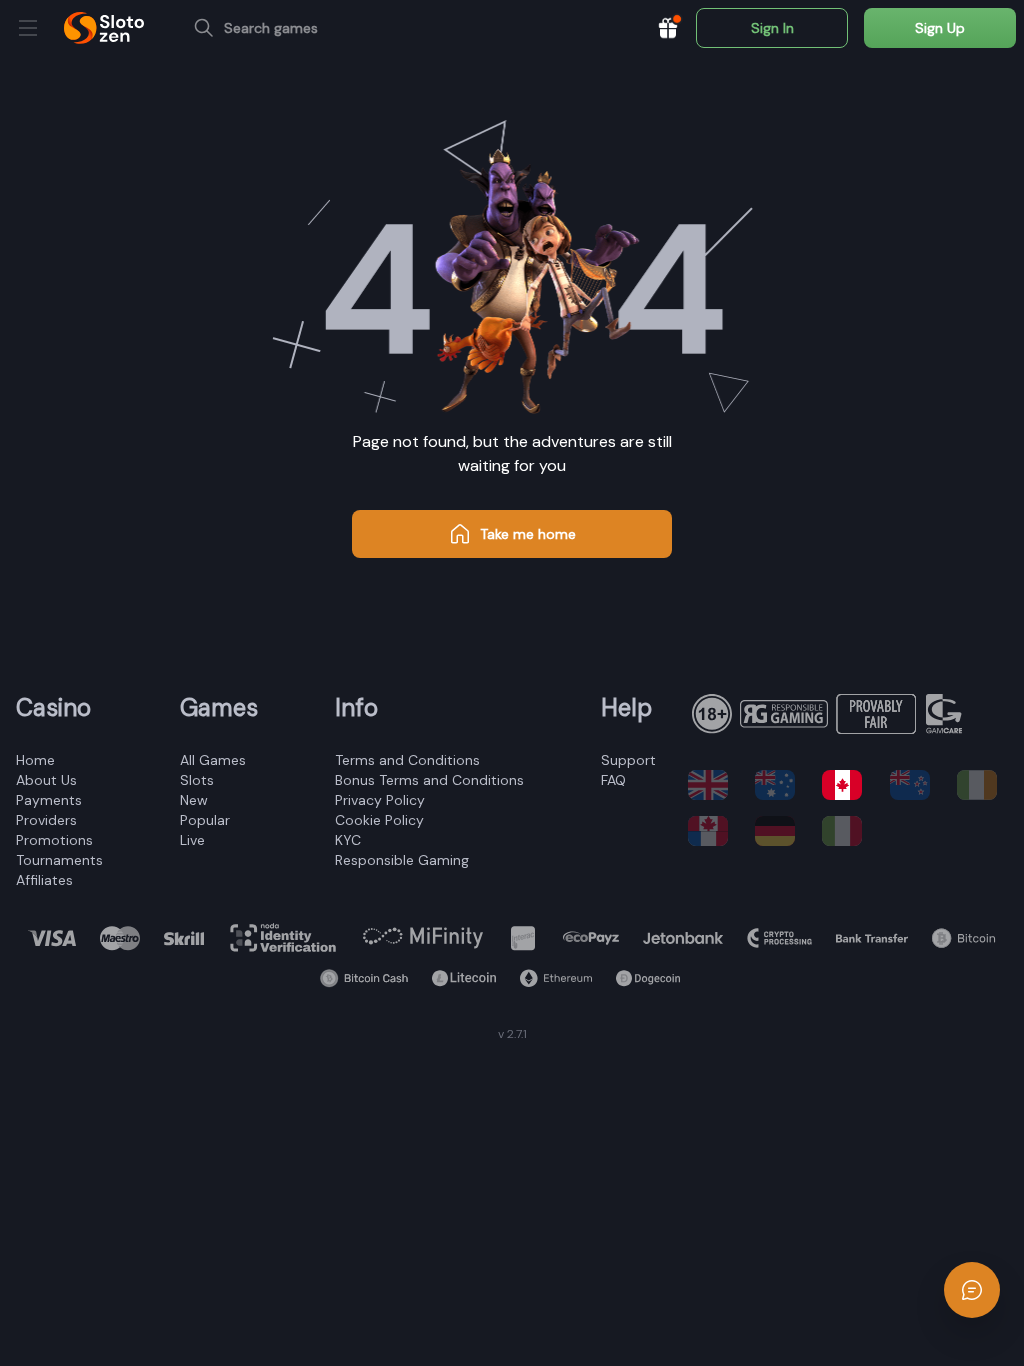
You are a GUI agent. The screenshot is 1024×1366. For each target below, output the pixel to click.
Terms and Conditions (407, 760)
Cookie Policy (379, 820)
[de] (780, 831)
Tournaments (59, 860)
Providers (46, 820)
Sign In (772, 28)
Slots (197, 780)
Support (628, 760)
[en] (713, 785)
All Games (213, 760)
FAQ (613, 780)
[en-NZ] (915, 785)
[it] (847, 831)
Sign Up (940, 28)
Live (192, 840)
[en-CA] (847, 785)
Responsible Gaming (402, 860)
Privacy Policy (380, 800)
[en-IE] (982, 785)
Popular (205, 820)
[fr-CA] (713, 831)
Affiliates (44, 880)
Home (35, 760)
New (194, 800)
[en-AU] (780, 785)
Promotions (54, 840)
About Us (46, 780)
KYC (348, 840)
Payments (49, 800)
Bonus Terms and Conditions (429, 780)
